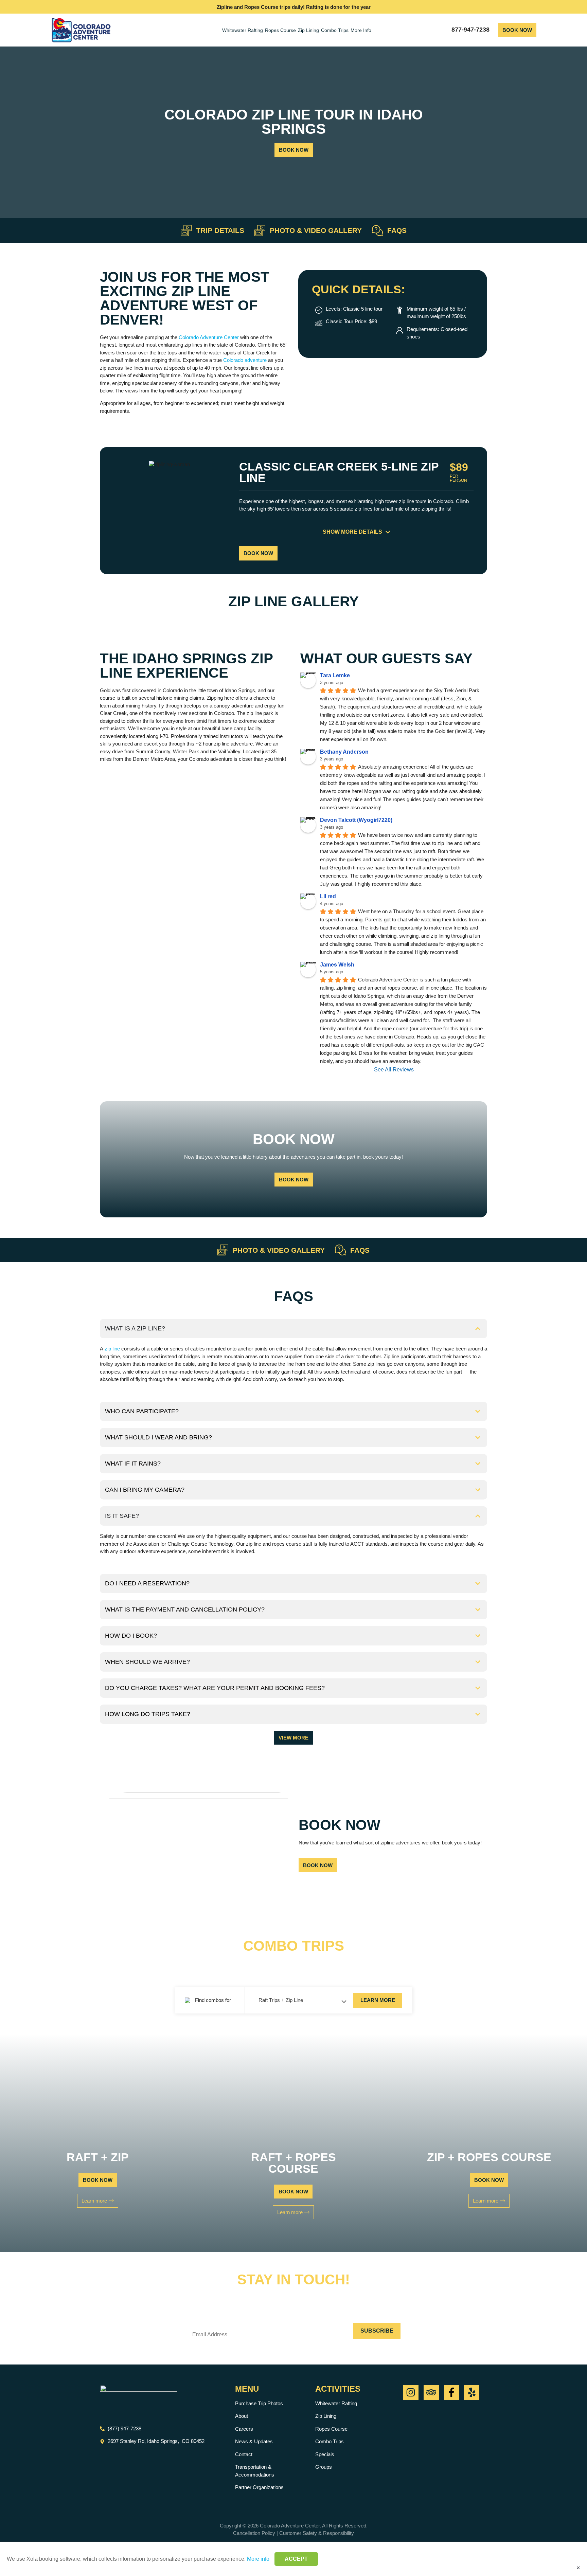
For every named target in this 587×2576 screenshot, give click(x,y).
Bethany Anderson (344, 752)
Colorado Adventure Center (209, 337)
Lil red (328, 896)
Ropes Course (280, 30)
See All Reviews (394, 1070)
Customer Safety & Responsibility (317, 2533)
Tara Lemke (335, 675)
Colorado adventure (245, 360)
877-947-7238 (470, 30)
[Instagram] (411, 2393)
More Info (361, 30)
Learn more (378, 2000)
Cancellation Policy (254, 2533)
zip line (112, 1349)
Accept (296, 2559)
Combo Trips (335, 30)
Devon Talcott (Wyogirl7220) (356, 820)
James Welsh (337, 965)
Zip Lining (308, 30)
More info (258, 2559)
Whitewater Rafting (243, 30)
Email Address (223, 2318)
